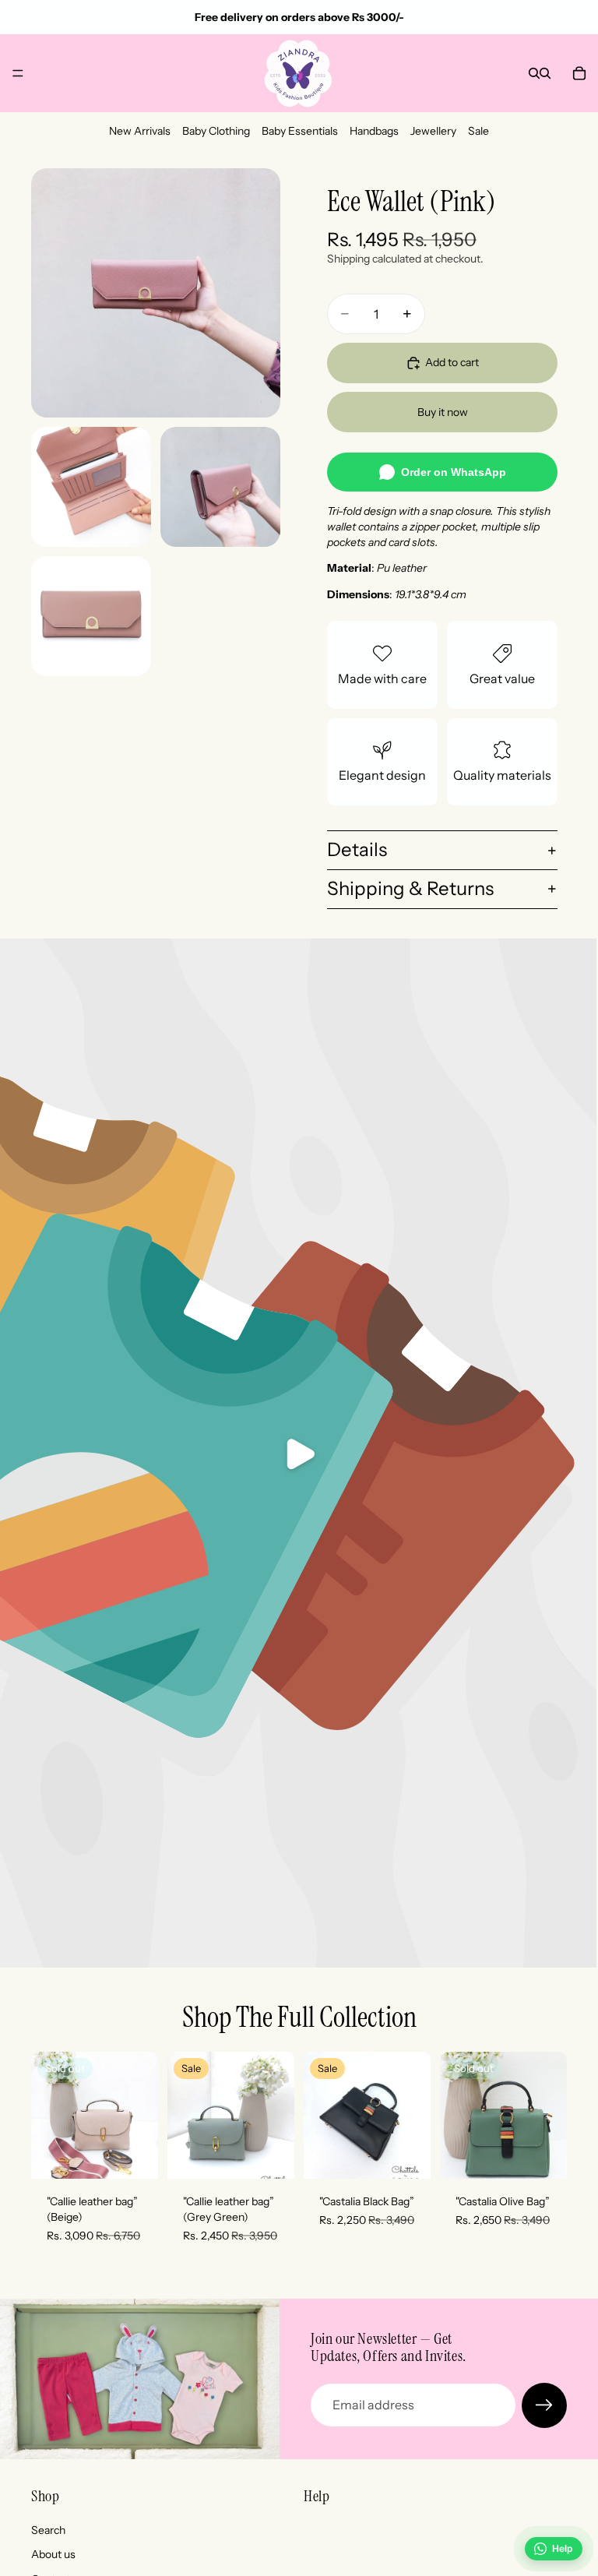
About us (53, 2554)
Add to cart (452, 362)
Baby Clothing (216, 131)
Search (48, 2529)
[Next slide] (141, 2116)
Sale (478, 131)
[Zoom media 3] (220, 487)
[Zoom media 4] (91, 616)
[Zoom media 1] (156, 293)
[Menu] (18, 73)
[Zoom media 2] (91, 487)
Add (283, 2155)
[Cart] (579, 73)
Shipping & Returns (410, 888)
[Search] (534, 73)
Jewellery (433, 131)
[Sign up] (544, 2405)
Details (357, 849)
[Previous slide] (48, 2116)
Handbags (374, 131)
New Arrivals (140, 131)
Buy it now (443, 412)
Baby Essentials (300, 131)
